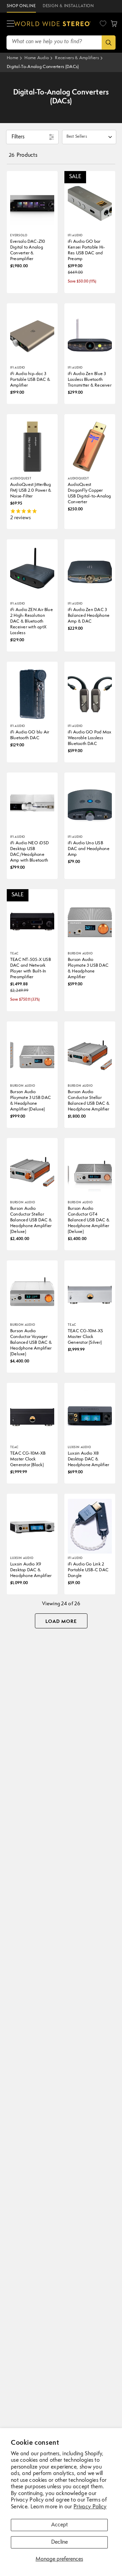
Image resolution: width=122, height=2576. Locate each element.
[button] (11, 24)
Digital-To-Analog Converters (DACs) (43, 67)
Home (13, 58)
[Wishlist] (103, 23)
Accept (59, 2525)
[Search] (109, 43)
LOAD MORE (61, 1622)
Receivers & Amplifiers (77, 58)
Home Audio (37, 58)
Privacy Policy (90, 2507)
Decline (59, 2542)
